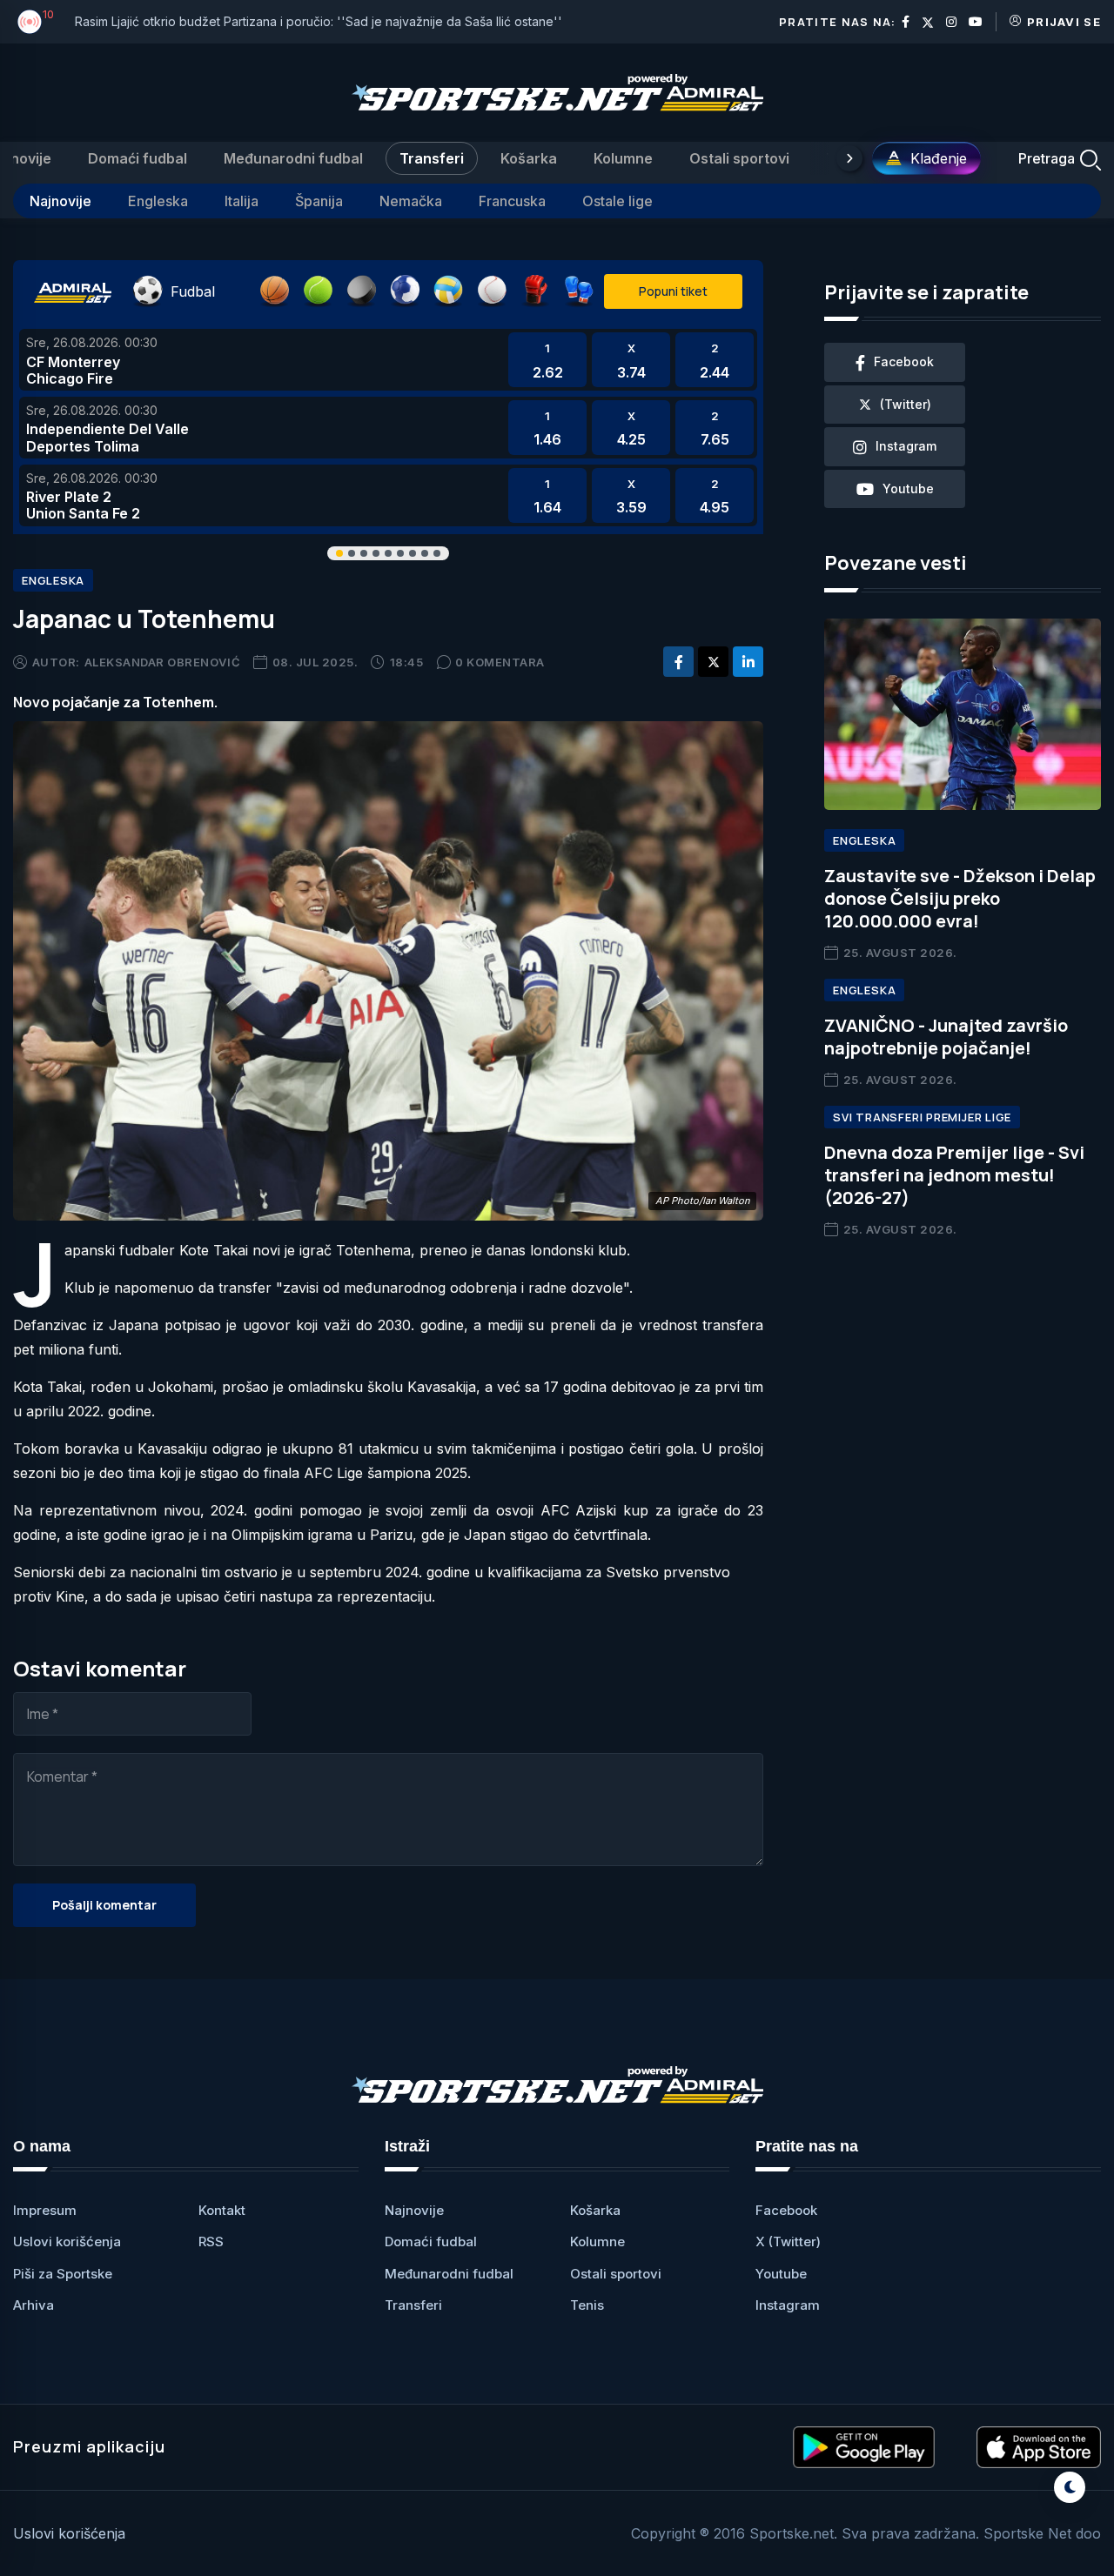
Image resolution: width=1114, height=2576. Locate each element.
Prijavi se (1064, 22)
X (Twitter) (788, 2241)
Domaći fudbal (138, 158)
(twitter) (906, 404)
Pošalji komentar (104, 1905)
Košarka (529, 158)
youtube (908, 488)
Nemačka (411, 201)
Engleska (158, 201)
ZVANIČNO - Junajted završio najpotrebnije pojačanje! (946, 1037)
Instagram (788, 2305)
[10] (30, 22)
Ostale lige (617, 201)
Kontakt (222, 2210)
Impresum (45, 2210)
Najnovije (60, 201)
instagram (906, 446)
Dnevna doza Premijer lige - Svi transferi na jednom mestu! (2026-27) (954, 1175)
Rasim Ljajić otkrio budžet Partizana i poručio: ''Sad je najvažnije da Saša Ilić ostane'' (319, 21)
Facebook (786, 2210)
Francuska (512, 201)
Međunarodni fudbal (293, 158)
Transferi (432, 158)
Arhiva (34, 2305)
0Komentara (500, 662)
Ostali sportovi (739, 158)
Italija (242, 201)
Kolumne (623, 158)
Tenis (587, 2305)
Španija (319, 201)
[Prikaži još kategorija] (849, 158)
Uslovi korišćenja (67, 2241)
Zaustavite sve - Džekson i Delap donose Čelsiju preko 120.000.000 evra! (960, 898)
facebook (904, 361)
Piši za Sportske (63, 2274)
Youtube (781, 2274)
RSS (211, 2241)
